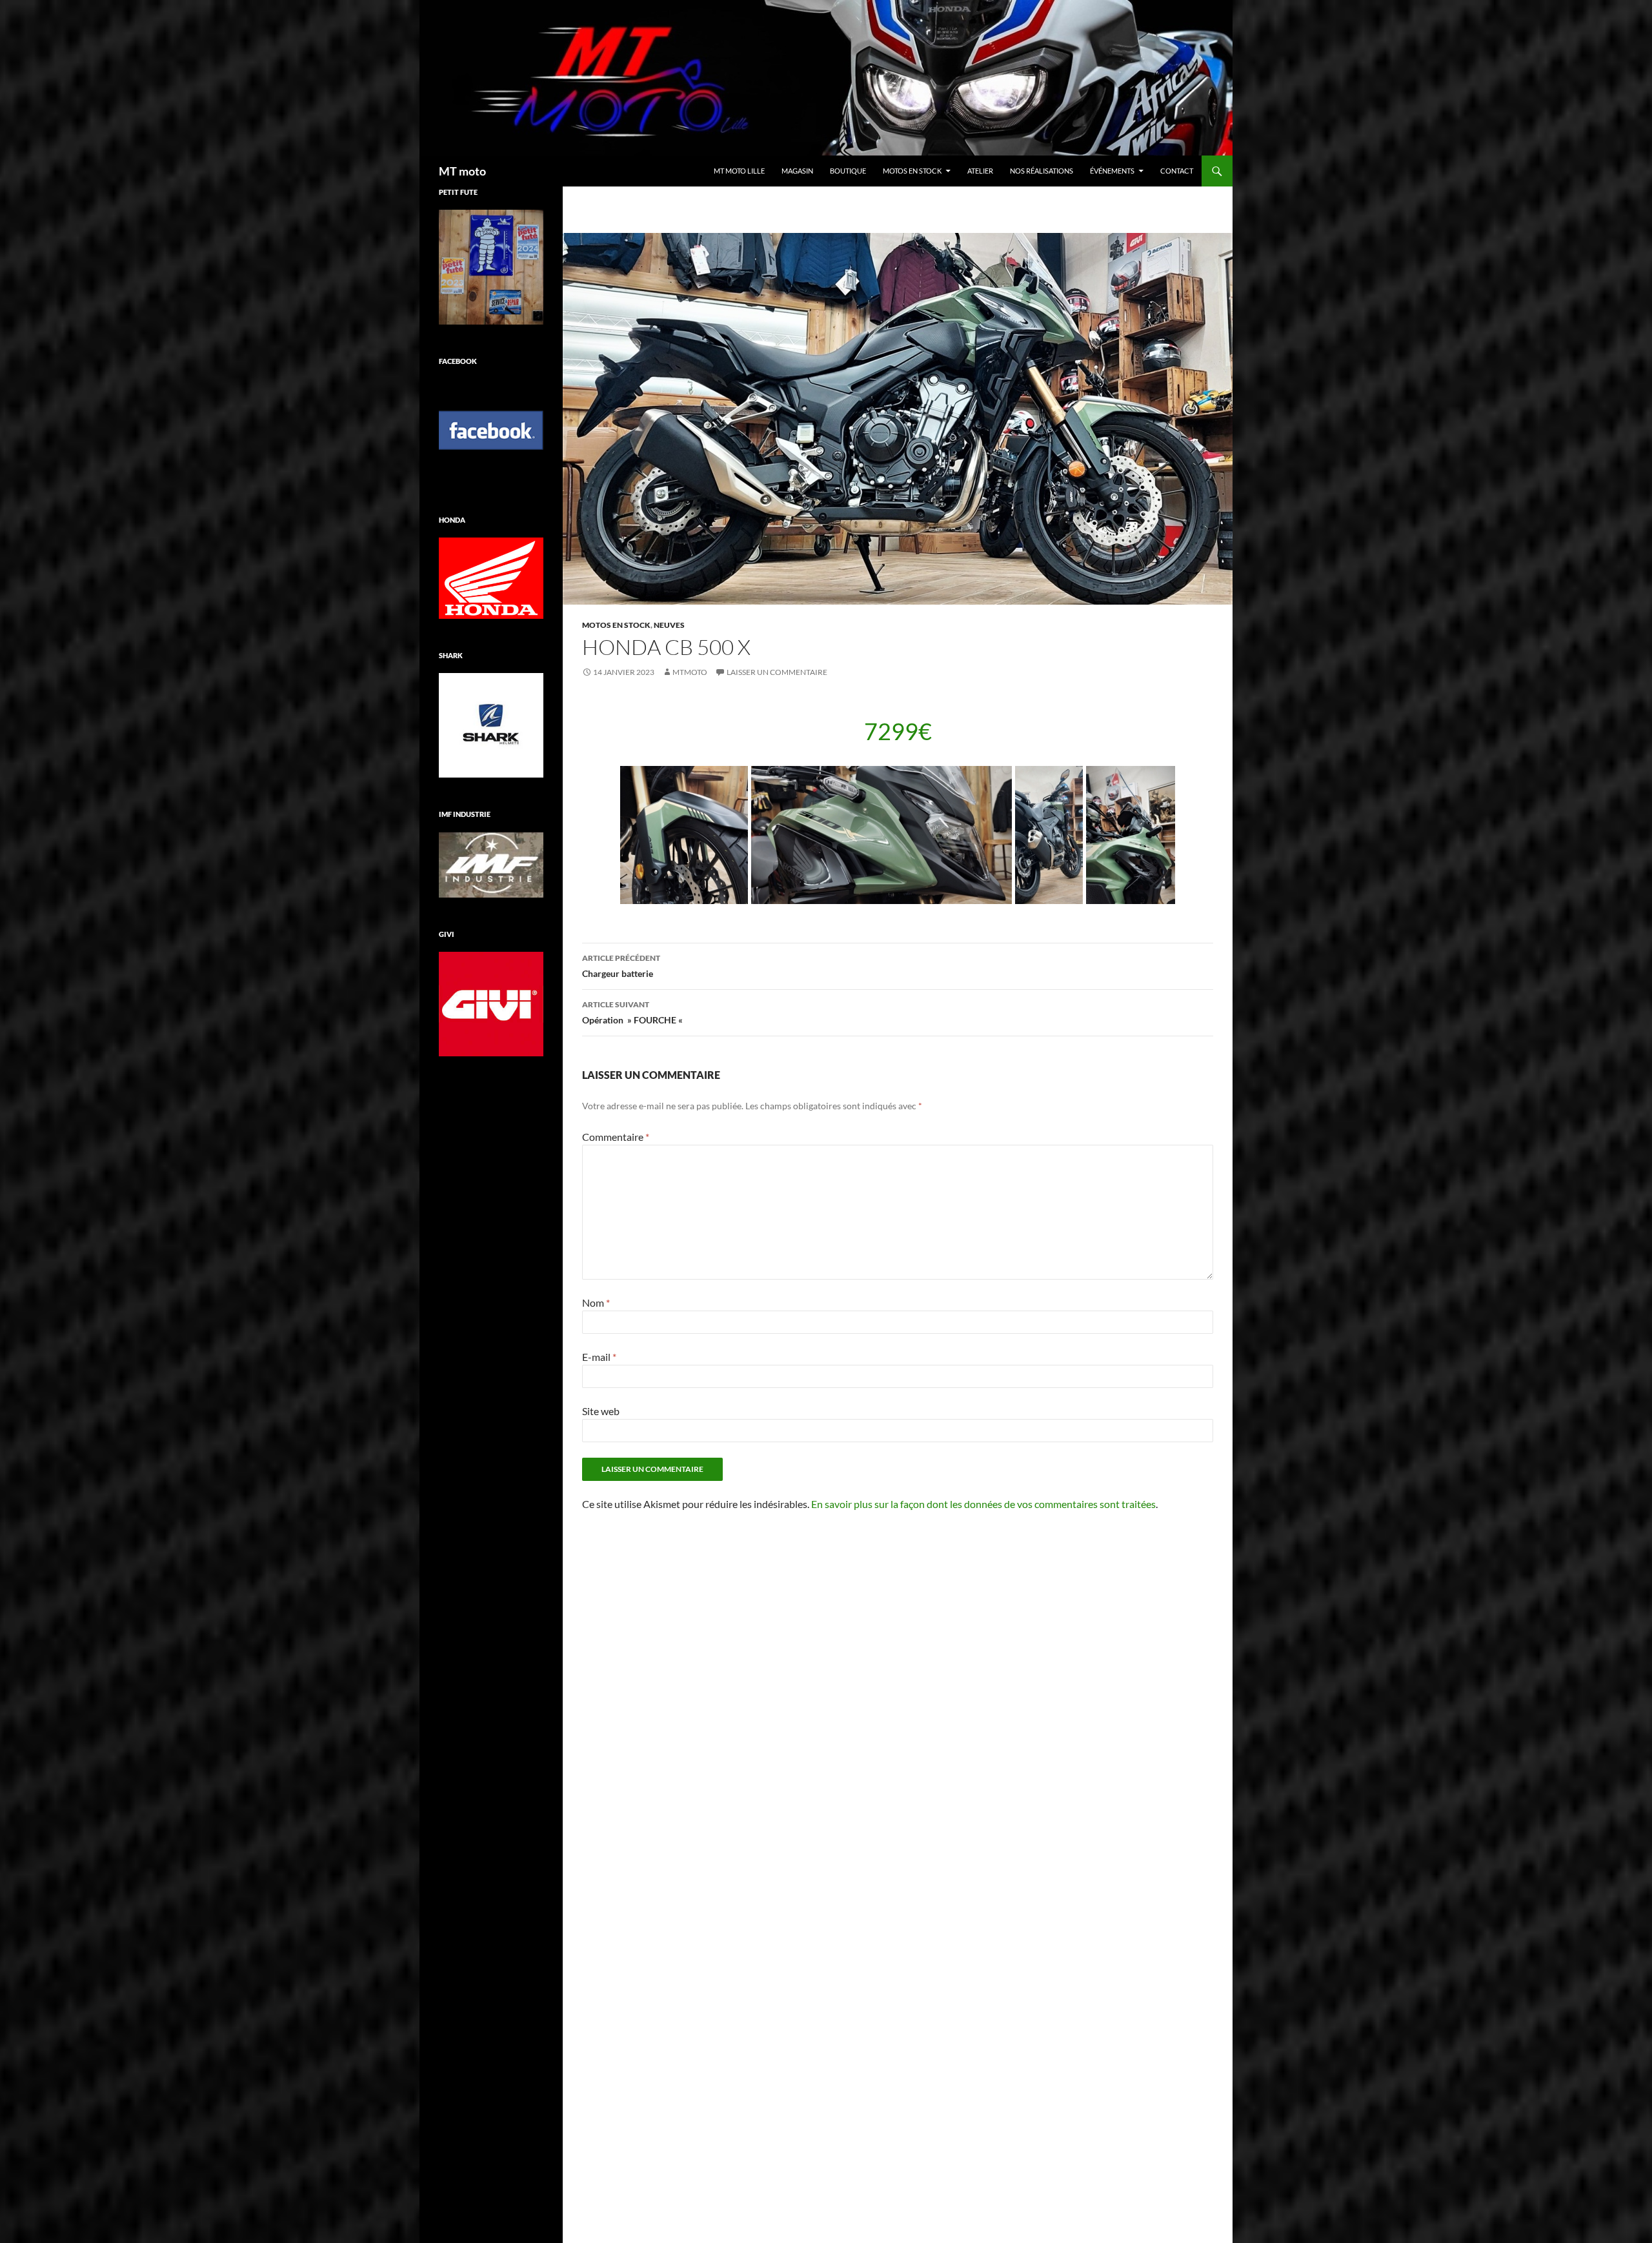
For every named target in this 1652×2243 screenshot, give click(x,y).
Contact (1177, 171)
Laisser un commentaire (777, 672)
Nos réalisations (1042, 171)
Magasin (797, 171)
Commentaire (616, 1137)
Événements (1112, 171)
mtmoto (690, 672)
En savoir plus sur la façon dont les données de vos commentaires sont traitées (983, 1504)
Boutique (848, 171)
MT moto (462, 171)
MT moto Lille (739, 171)
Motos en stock (912, 171)
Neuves (669, 625)
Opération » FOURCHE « (633, 1012)
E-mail (599, 1357)
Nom (596, 1303)
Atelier (980, 171)
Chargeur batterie (621, 966)
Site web (601, 1411)
